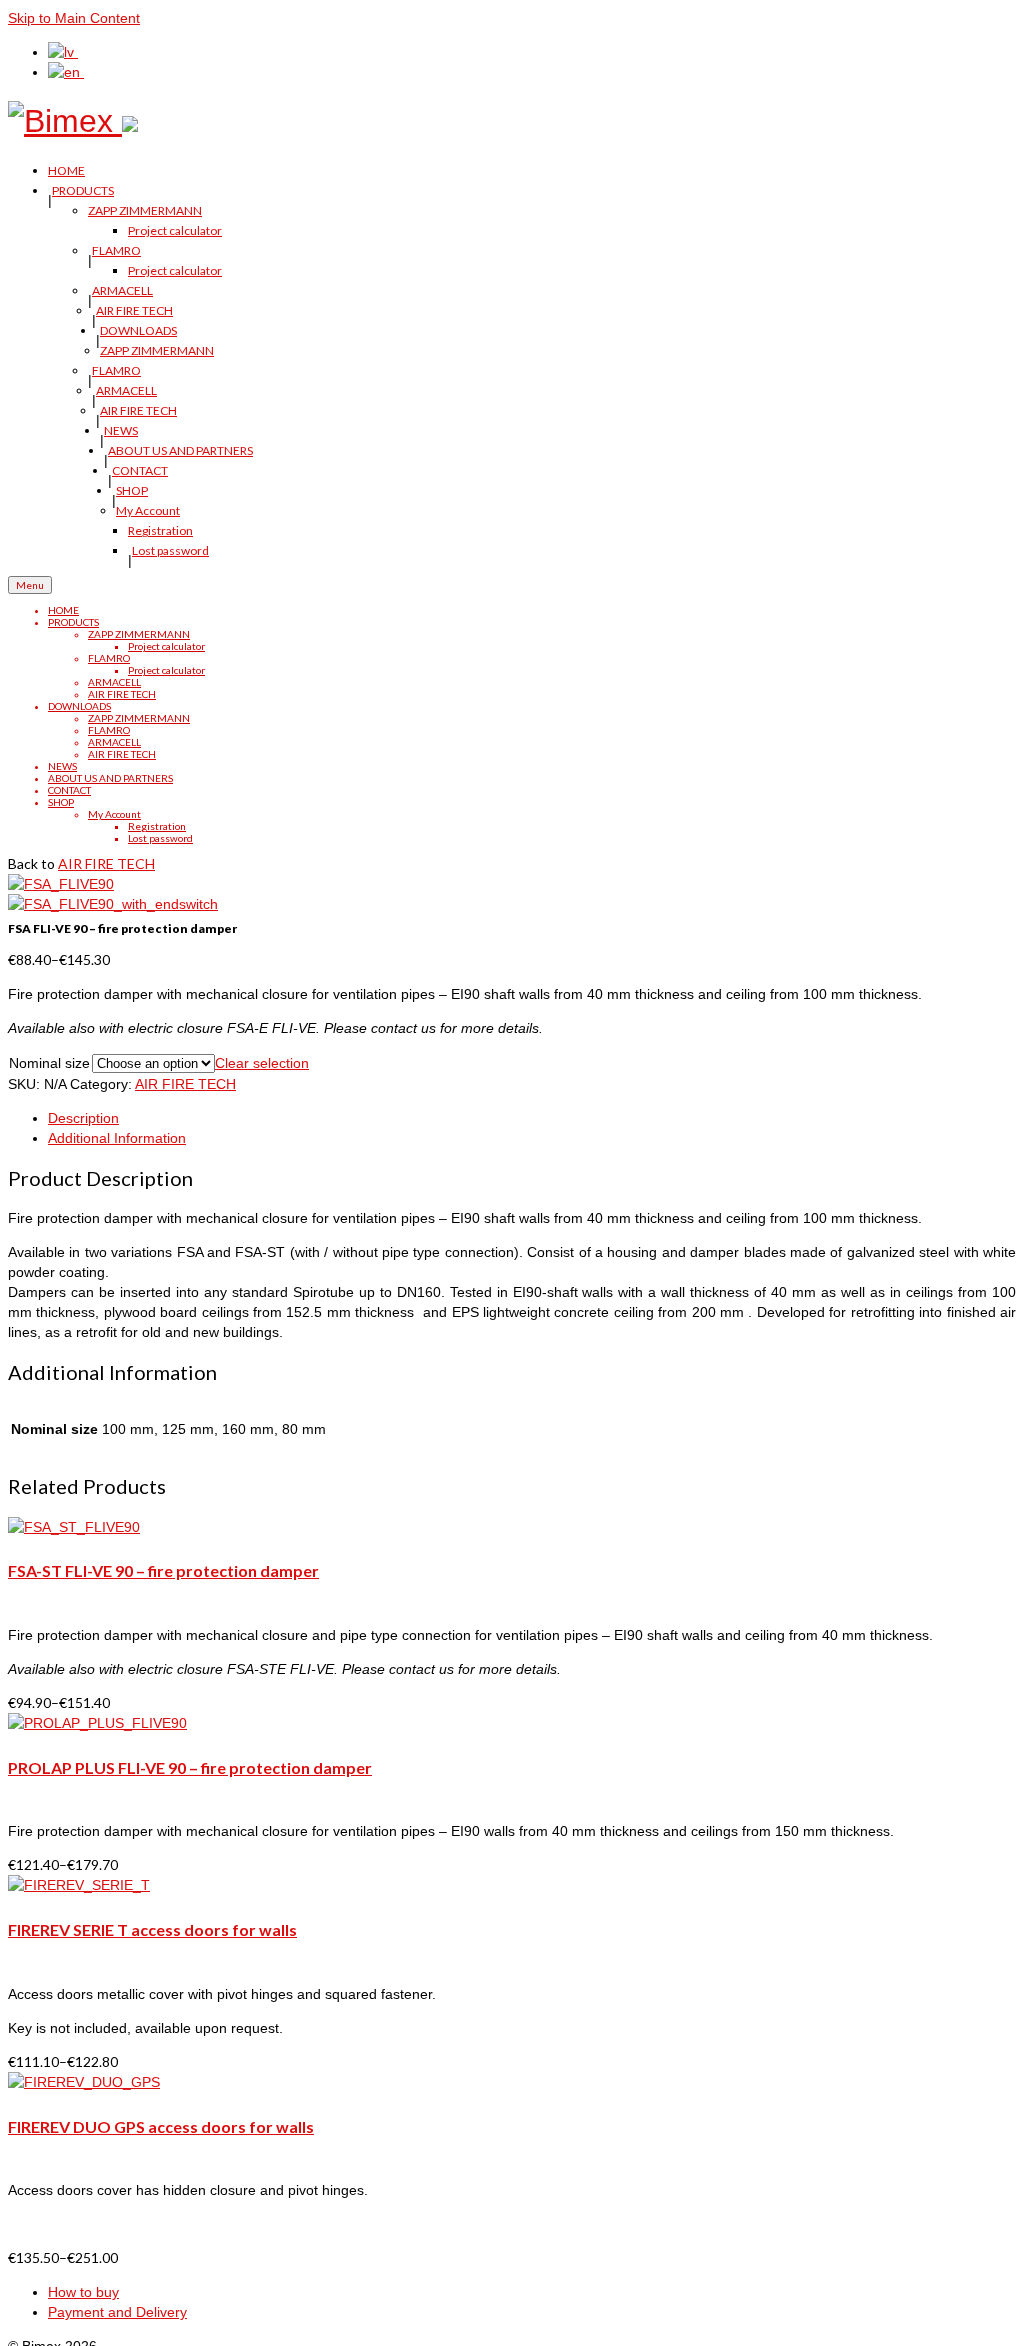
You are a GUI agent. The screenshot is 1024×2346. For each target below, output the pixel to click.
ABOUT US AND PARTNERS (180, 450)
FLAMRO (116, 250)
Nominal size (49, 1063)
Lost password (170, 550)
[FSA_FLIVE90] (61, 884)
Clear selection (262, 1063)
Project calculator (175, 230)
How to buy (83, 2292)
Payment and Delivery (117, 2312)
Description (83, 1118)
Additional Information (117, 1138)
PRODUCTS (83, 190)
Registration (160, 530)
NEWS (121, 430)
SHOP (132, 490)
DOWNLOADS (138, 330)
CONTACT (140, 470)
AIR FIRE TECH (134, 310)
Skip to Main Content (74, 18)
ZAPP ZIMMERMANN (145, 210)
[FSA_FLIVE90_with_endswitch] (113, 904)
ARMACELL (122, 290)
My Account (148, 510)
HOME (66, 170)
